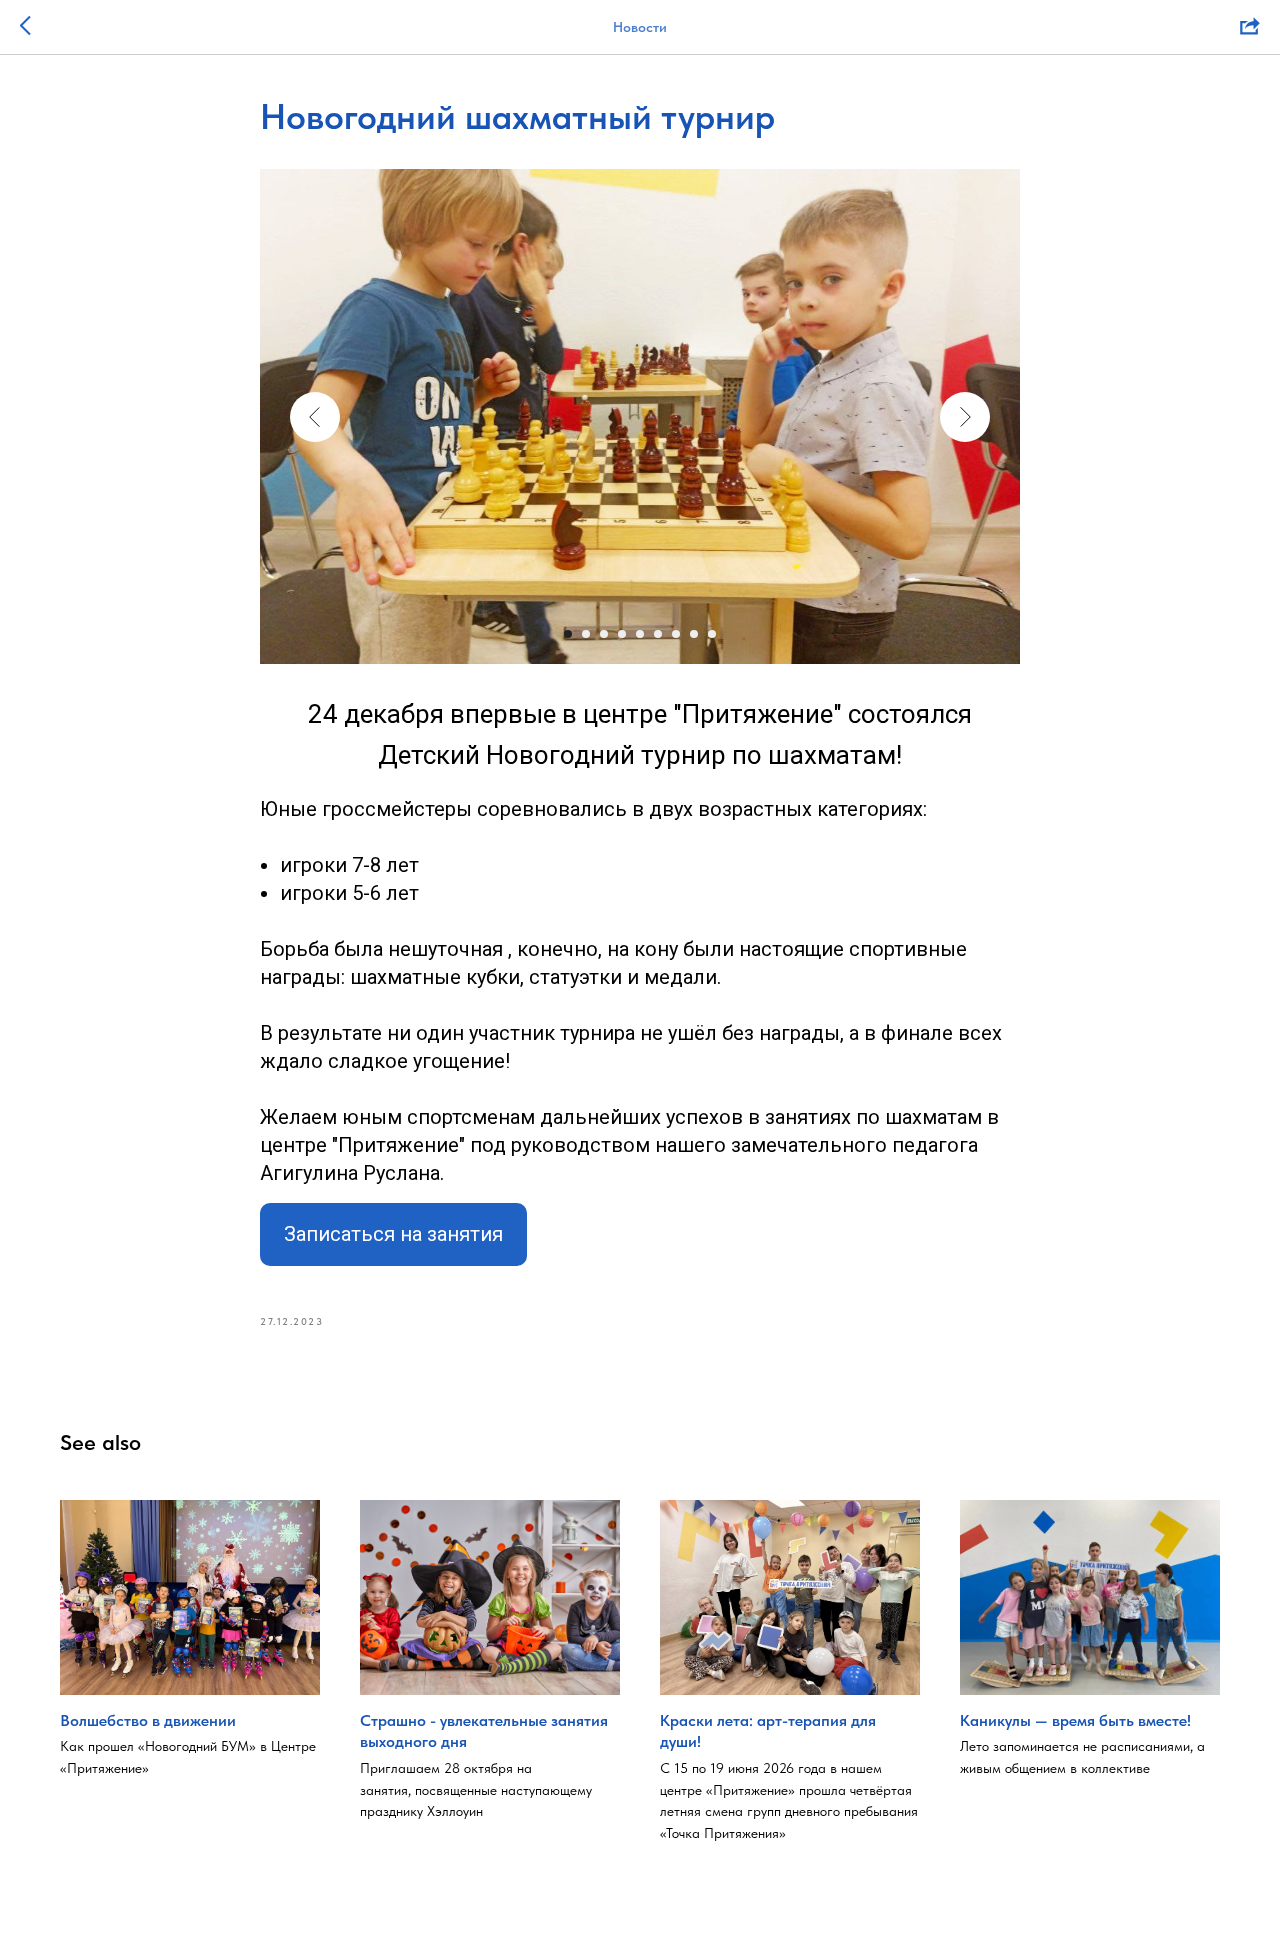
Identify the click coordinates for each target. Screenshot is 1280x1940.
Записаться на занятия (393, 1234)
